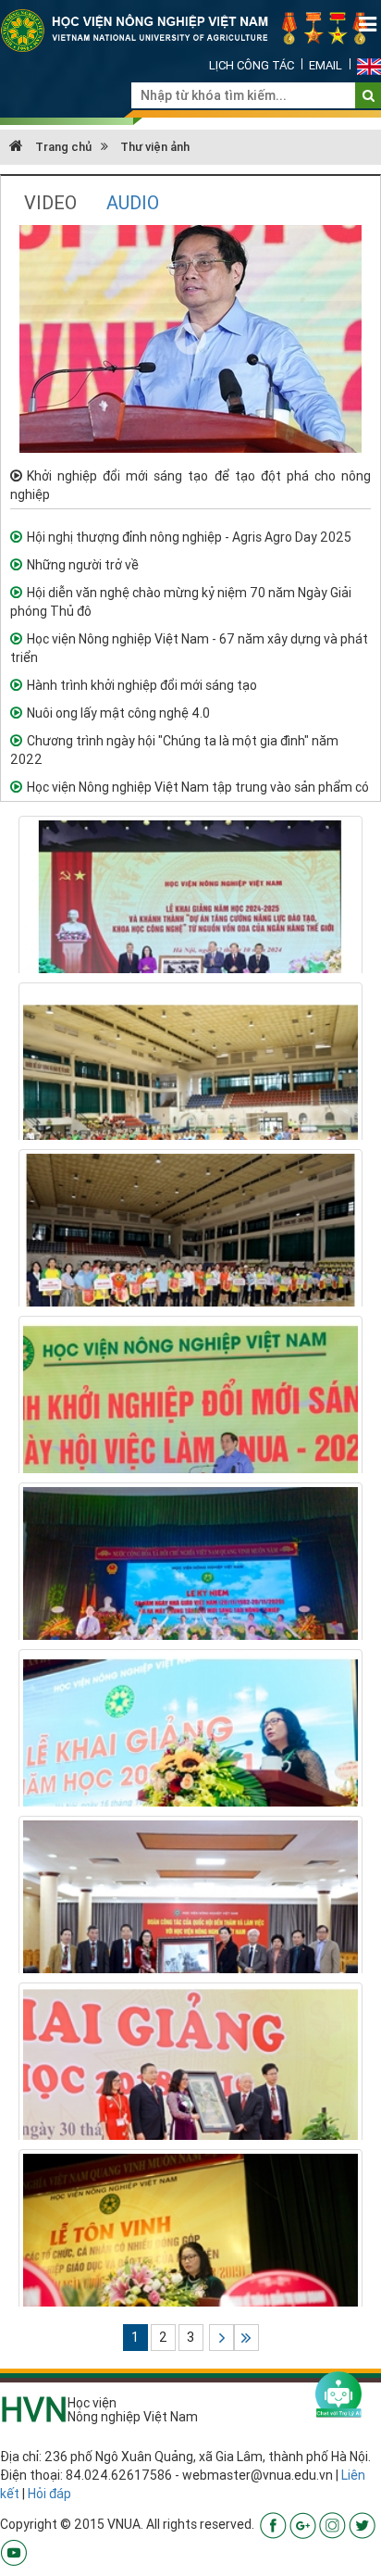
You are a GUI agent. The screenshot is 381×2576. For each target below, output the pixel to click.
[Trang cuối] (246, 2338)
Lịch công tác (252, 65)
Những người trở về (83, 565)
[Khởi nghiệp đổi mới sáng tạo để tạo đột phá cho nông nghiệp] (190, 338)
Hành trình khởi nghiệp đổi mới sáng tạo (142, 685)
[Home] (190, 30)
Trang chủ (62, 147)
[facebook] (273, 2524)
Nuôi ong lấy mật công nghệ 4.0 (118, 713)
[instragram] (332, 2524)
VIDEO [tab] (50, 202)
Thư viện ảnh (155, 147)
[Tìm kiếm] (369, 95)
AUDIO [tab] (133, 202)
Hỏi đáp (49, 2494)
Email (326, 65)
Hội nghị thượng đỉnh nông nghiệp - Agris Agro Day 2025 (189, 537)
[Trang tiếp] (221, 2338)
